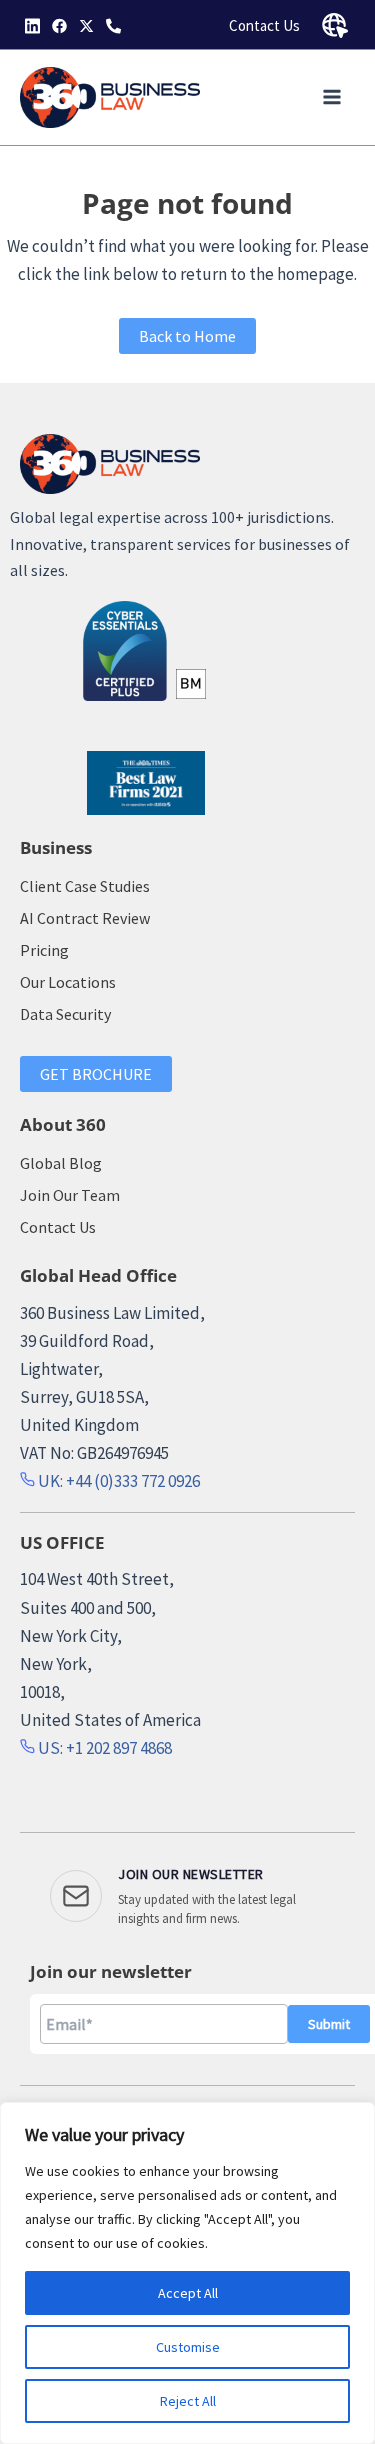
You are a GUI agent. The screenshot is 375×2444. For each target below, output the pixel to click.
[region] (187, 2273)
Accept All (188, 2293)
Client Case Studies (85, 886)
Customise (188, 2347)
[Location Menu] (335, 26)
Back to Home (187, 336)
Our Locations (68, 982)
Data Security (65, 1014)
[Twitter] (86, 26)
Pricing (44, 950)
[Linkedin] (32, 26)
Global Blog (61, 1163)
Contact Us (264, 25)
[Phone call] (113, 26)
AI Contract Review (85, 918)
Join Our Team (70, 1195)
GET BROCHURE (96, 1074)
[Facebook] (59, 26)
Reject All (188, 2401)
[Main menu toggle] (333, 98)
